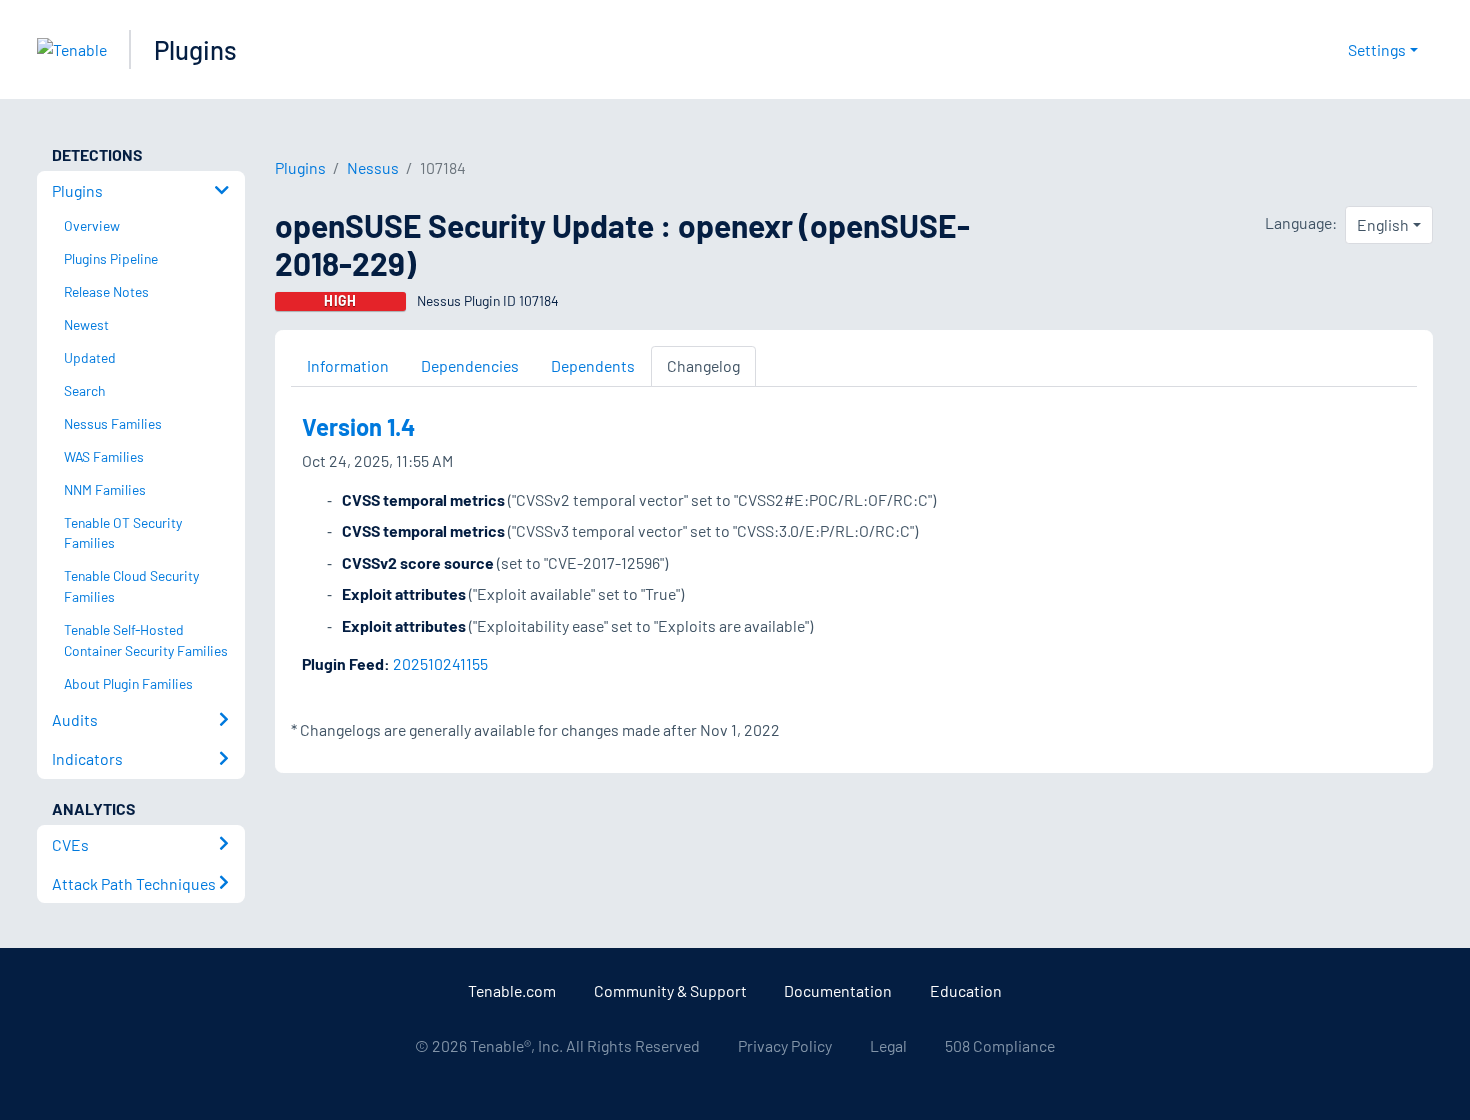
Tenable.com (512, 990)
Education (966, 990)
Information (348, 365)
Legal (888, 1045)
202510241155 (440, 663)
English (1383, 224)
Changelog (703, 365)
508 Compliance (1000, 1045)
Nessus (373, 167)
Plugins (195, 49)
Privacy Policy (785, 1045)
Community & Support (670, 990)
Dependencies (470, 365)
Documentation (838, 990)
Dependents (593, 365)
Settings (1377, 49)
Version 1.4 (358, 426)
